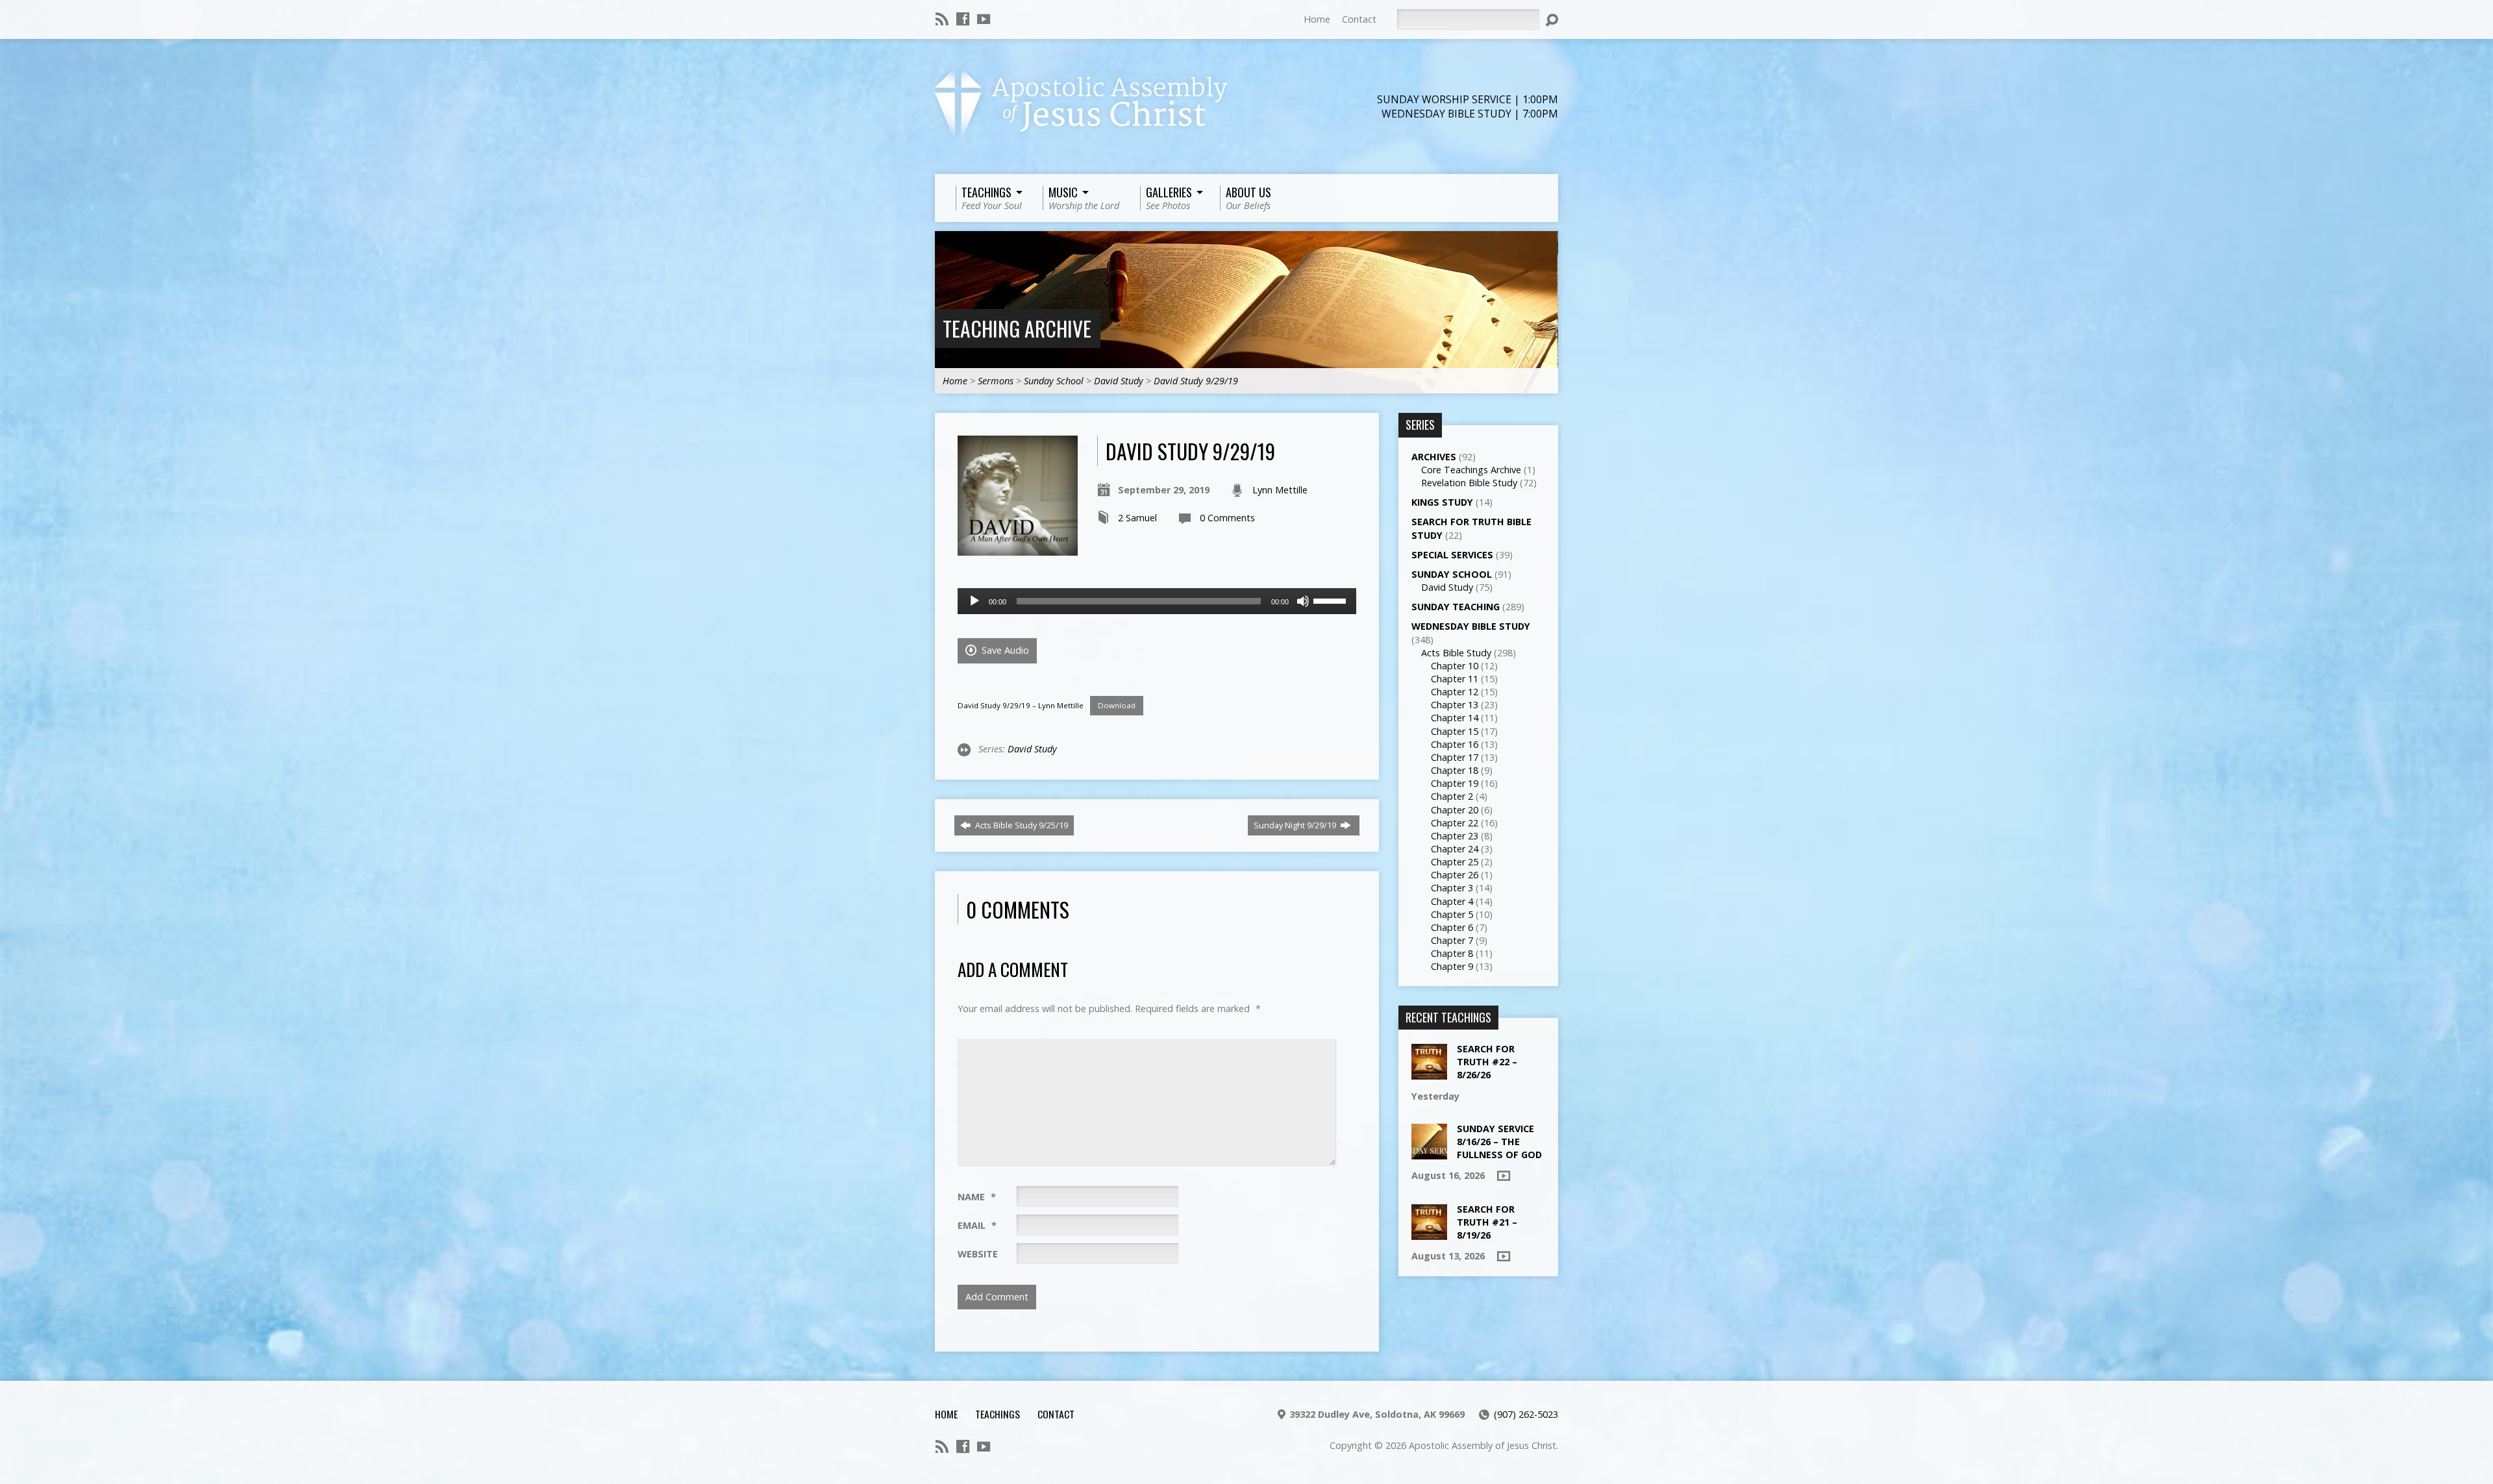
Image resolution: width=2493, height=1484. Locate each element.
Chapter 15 (1455, 731)
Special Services (1452, 555)
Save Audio (1004, 650)
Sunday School (1054, 381)
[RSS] (942, 19)
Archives (1434, 457)
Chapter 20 (1455, 810)
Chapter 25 (1455, 862)
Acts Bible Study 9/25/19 (1021, 825)
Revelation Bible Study (1469, 483)
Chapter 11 (1455, 679)
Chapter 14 (1455, 718)
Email (977, 1225)
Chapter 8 (1452, 953)
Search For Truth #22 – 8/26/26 (1487, 1062)
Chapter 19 (1455, 783)
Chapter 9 (1452, 966)
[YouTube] (984, 19)
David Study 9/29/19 (1196, 381)
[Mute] (1303, 601)
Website (978, 1254)
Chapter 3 (1452, 888)
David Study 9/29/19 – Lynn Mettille (1021, 705)
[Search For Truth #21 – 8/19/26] (1429, 1233)
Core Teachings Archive (1471, 470)
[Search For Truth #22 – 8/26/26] (1429, 1073)
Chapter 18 (1455, 770)
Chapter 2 (1452, 796)
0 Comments (1227, 518)
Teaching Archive (1017, 328)
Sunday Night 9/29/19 (1296, 825)
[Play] (974, 601)
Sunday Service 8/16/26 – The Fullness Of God (1499, 1142)
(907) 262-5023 (1526, 1414)
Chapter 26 (1455, 875)
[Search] (1552, 20)
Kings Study (1442, 502)
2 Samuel (1137, 518)
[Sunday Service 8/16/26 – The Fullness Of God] (1429, 1153)
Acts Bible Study (1456, 653)
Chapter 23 (1455, 836)
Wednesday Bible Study (1471, 626)
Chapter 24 (1455, 849)
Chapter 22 (1455, 823)
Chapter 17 (1455, 757)
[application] (1157, 601)
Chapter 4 (1452, 901)
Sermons (996, 381)
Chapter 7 (1452, 940)
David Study (1119, 381)
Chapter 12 (1455, 692)
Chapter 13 (1455, 705)
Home (1317, 19)
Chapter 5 (1452, 914)
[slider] (1332, 600)
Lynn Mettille (1280, 490)
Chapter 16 (1455, 744)
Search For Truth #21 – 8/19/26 (1487, 1222)
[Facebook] (963, 19)
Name (977, 1197)
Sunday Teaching (1456, 607)
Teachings (998, 1414)
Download (1117, 705)
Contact (1359, 19)
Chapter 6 (1452, 927)
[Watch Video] (1504, 1176)
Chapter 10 (1455, 666)
